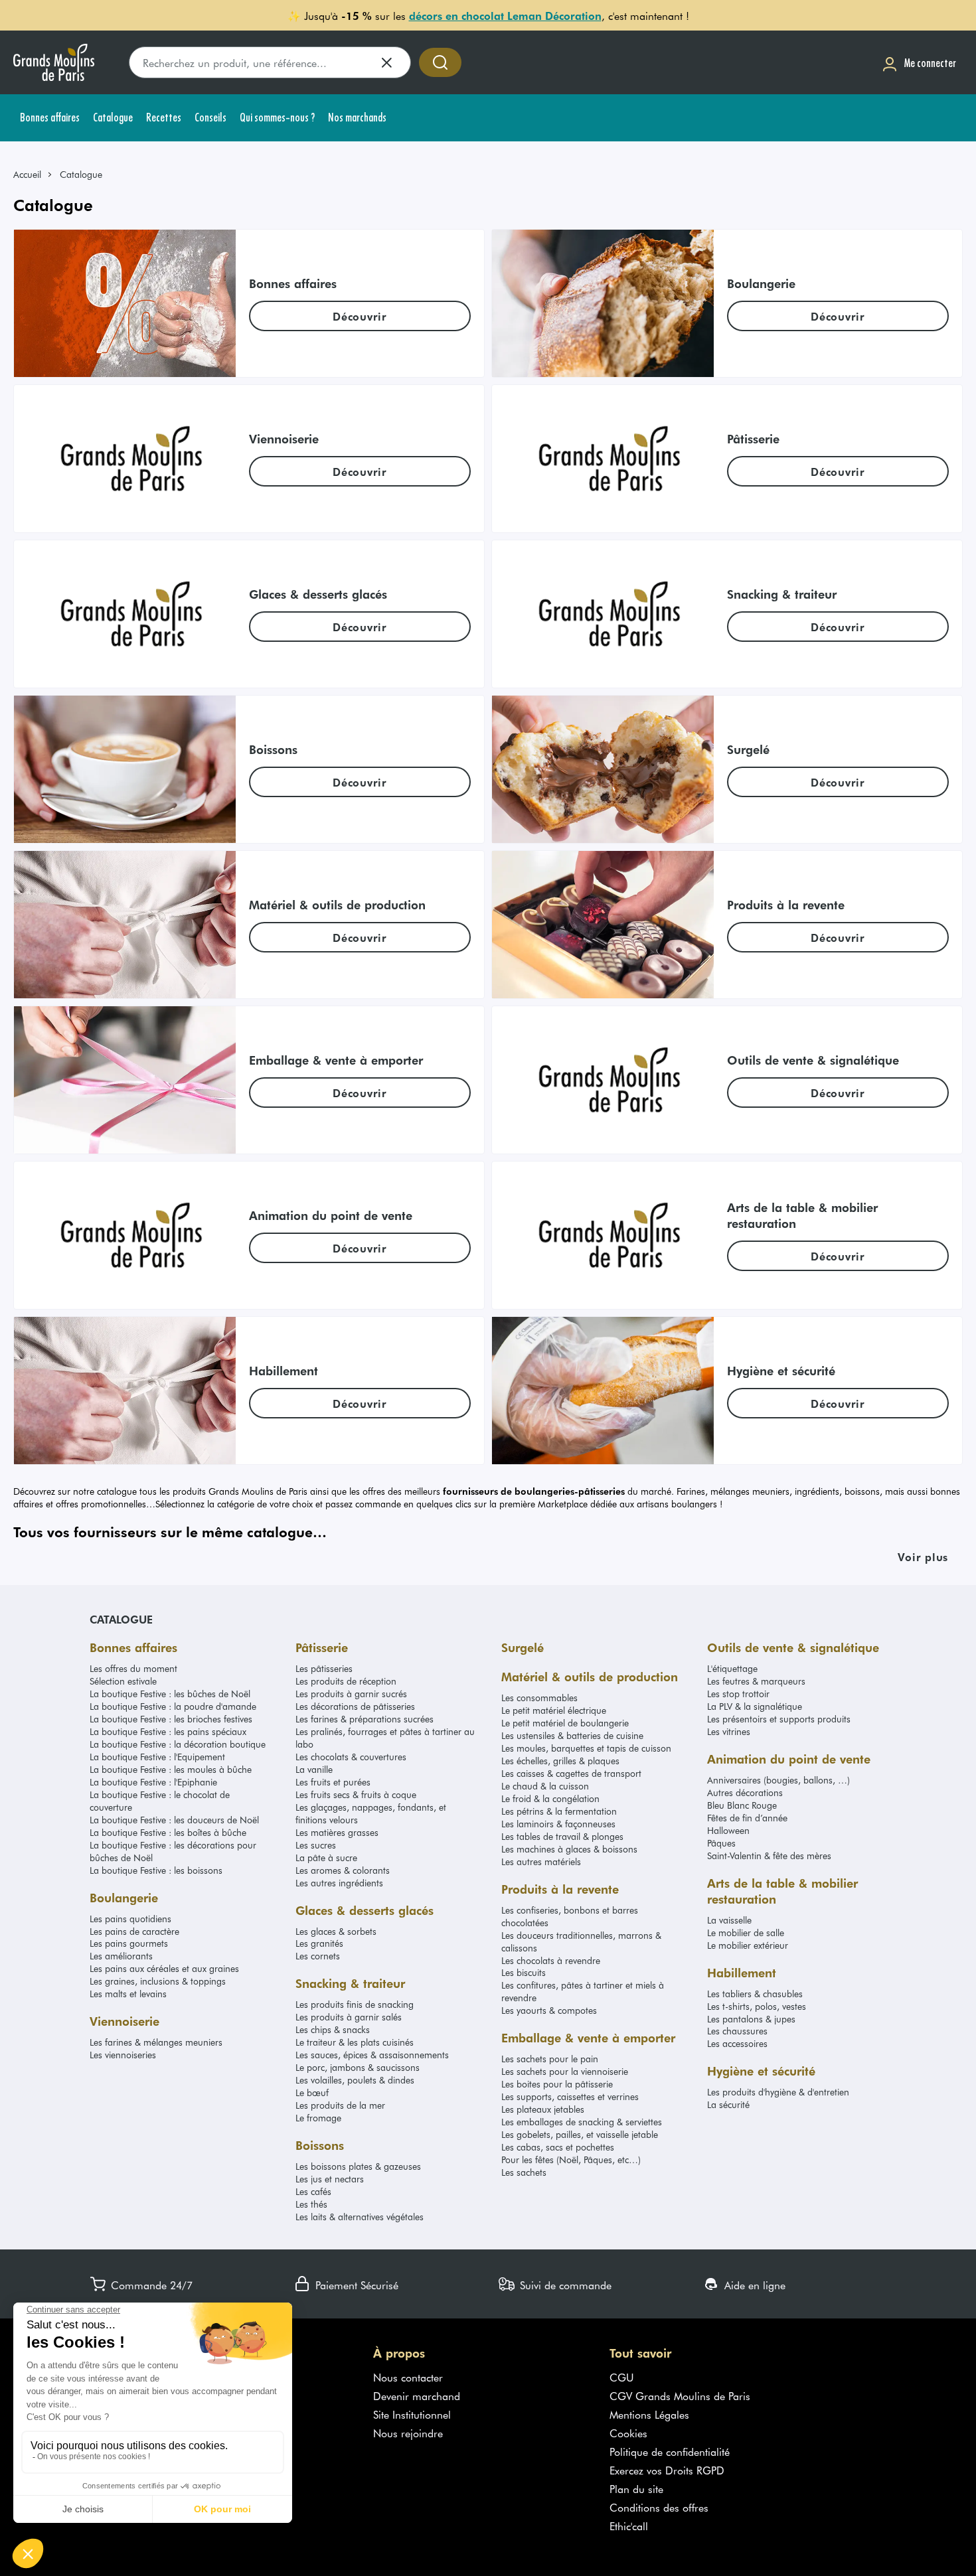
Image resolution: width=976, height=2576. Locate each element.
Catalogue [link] (81, 174)
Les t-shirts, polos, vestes (757, 2006)
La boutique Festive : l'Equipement (157, 1757)
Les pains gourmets (129, 1943)
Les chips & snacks (333, 2029)
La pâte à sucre (326, 1857)
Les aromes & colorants (343, 1870)
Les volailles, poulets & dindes (355, 2080)
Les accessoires (737, 2043)
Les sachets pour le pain (550, 2059)
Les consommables (539, 1698)
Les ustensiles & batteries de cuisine (572, 1735)
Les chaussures (737, 2031)
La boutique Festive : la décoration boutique (178, 1744)
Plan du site (636, 2488)
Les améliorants (121, 1956)
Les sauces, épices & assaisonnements (372, 2055)
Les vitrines (729, 1731)
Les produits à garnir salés (349, 2017)
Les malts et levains (128, 1994)
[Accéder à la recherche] (440, 62)
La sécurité (728, 2104)
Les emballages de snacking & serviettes (582, 2122)
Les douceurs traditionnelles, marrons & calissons (581, 1941)
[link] (33, 174)
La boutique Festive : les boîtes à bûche (168, 1832)
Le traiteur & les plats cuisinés (355, 2042)
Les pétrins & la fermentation (559, 1811)
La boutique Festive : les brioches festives (171, 1719)
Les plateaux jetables (543, 2109)
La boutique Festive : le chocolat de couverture (160, 1801)
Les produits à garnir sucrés (351, 1694)
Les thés (311, 2204)
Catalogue (121, 1619)
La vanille (314, 1769)
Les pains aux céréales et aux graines (164, 1968)
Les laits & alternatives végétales (360, 2217)
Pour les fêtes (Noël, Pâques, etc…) (571, 2159)
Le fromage (318, 2118)
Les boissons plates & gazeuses (358, 2166)
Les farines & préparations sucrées (365, 1719)
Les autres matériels (541, 1861)
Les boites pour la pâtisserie (557, 2084)
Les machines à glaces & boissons (569, 1849)
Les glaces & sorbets (336, 1931)
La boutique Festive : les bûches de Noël (170, 1694)
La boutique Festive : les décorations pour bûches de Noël (173, 1851)
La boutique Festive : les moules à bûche (171, 1769)
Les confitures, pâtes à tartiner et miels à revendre (583, 1991)
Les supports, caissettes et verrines (570, 2096)
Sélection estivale (123, 1681)
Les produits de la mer (340, 2105)
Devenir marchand (417, 2395)
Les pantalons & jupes (751, 2019)
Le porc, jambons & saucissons (358, 2067)
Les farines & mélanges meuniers (156, 2042)
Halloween (728, 1830)
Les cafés (313, 2191)
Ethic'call (629, 2526)
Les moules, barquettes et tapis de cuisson (586, 1748)
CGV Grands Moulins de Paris (680, 2395)
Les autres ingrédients (339, 1883)
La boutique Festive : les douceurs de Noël (174, 1820)
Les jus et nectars (330, 2179)
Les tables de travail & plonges (562, 1836)
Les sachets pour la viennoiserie (565, 2071)
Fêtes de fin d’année (747, 1818)
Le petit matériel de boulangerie (565, 1723)
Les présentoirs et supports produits (779, 1719)
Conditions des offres (659, 2507)
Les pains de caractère (134, 1931)
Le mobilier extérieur (748, 1945)
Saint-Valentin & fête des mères (769, 1856)
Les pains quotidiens (130, 1919)
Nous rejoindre (408, 2433)
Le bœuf (312, 2092)
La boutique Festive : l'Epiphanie (153, 1782)
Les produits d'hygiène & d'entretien (778, 2092)
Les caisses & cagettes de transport (571, 1773)
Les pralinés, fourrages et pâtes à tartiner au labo (385, 1738)
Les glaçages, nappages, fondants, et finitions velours (371, 1813)
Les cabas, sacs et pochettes (558, 2147)
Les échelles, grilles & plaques (560, 1761)
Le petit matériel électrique (554, 1710)
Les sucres (316, 1845)
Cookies (628, 2433)
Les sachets (524, 2172)
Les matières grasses (337, 1832)
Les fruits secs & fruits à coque (356, 1794)
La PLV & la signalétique (755, 1706)
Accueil (27, 174)
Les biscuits (524, 1972)
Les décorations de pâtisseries (355, 1706)
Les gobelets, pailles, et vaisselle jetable (580, 2134)
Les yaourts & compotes (549, 2010)
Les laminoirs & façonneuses (558, 1824)
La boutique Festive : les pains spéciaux (168, 1731)
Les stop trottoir (738, 1694)
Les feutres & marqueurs (756, 1681)
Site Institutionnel (412, 2414)
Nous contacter (408, 2377)
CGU (622, 2377)
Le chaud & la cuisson (545, 1786)
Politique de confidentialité (670, 2451)
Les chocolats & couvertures (351, 1757)
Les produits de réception (346, 1681)
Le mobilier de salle (746, 1932)
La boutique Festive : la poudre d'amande (173, 1706)
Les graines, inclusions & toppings (158, 1981)
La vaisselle (729, 1920)
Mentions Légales (649, 2414)
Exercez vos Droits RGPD (667, 2470)
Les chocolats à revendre (551, 1960)
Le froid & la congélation (550, 1798)
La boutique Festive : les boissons (156, 1870)
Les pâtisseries (324, 1668)
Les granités (319, 1943)
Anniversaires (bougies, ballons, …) (778, 1780)
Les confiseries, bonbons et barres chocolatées (570, 1916)
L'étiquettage (732, 1668)
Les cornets (318, 1956)
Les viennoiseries (123, 2055)
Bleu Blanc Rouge (742, 1805)
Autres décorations (745, 1792)
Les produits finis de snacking (355, 2004)
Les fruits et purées (333, 1782)
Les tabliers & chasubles (755, 1994)
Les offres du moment (133, 1668)
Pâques (721, 1843)
